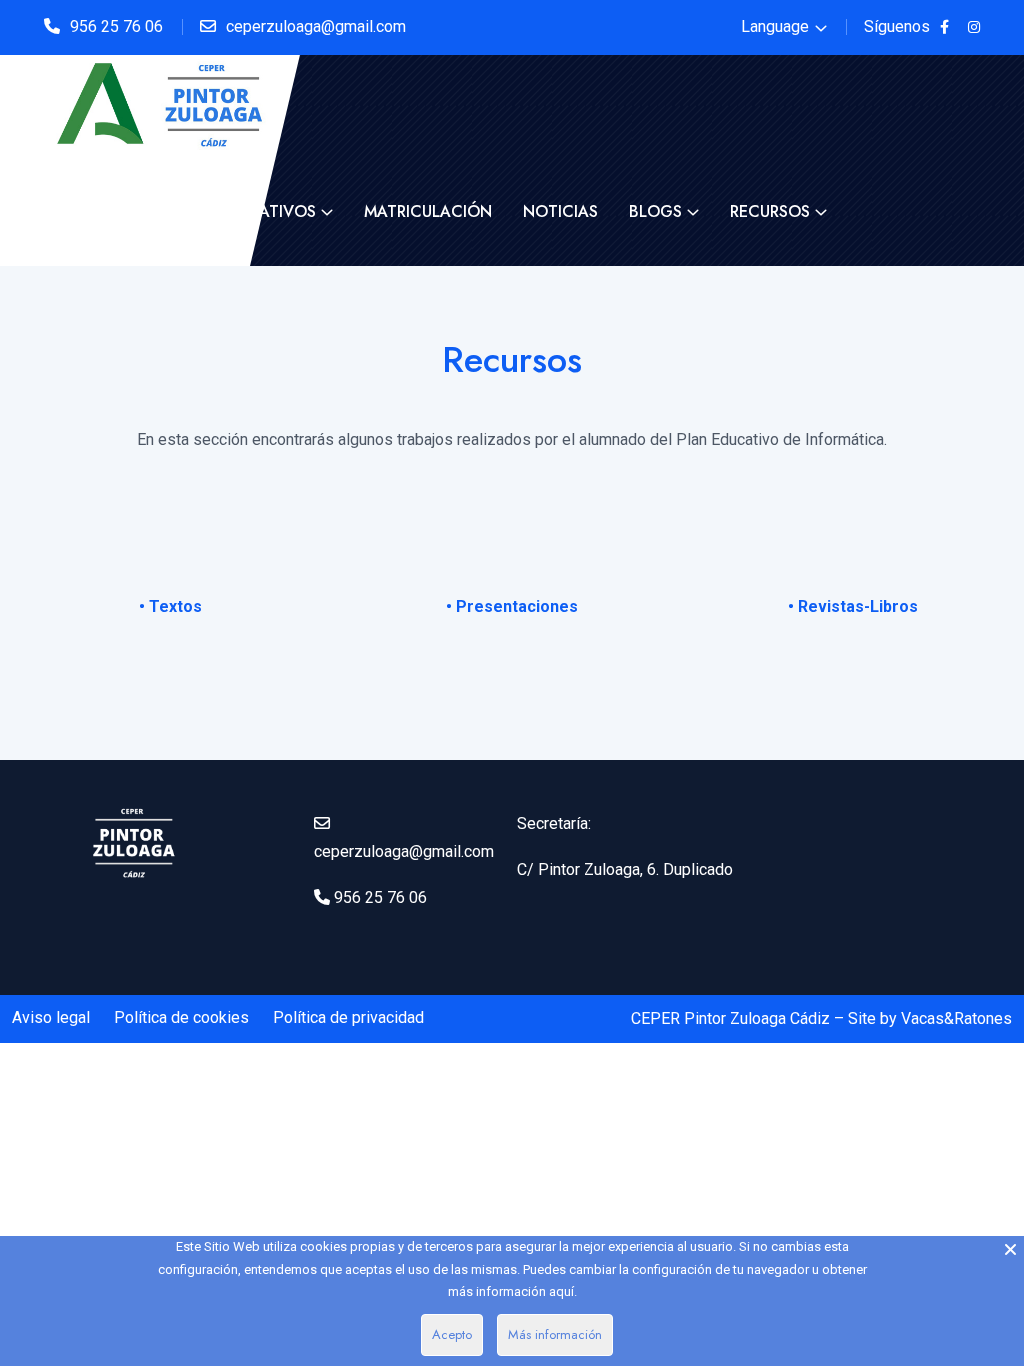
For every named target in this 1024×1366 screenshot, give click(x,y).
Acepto (452, 1334)
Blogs (655, 211)
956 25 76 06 (116, 26)
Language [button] (775, 26)
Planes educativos (235, 211)
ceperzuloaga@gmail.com (316, 26)
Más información (555, 1334)
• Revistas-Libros (853, 606)
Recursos (770, 211)
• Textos (170, 606)
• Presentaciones (512, 606)
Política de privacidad (348, 1017)
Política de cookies (181, 1017)
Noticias (560, 211)
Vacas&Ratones (956, 1018)
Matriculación (428, 211)
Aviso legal (51, 1017)
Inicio (81, 211)
